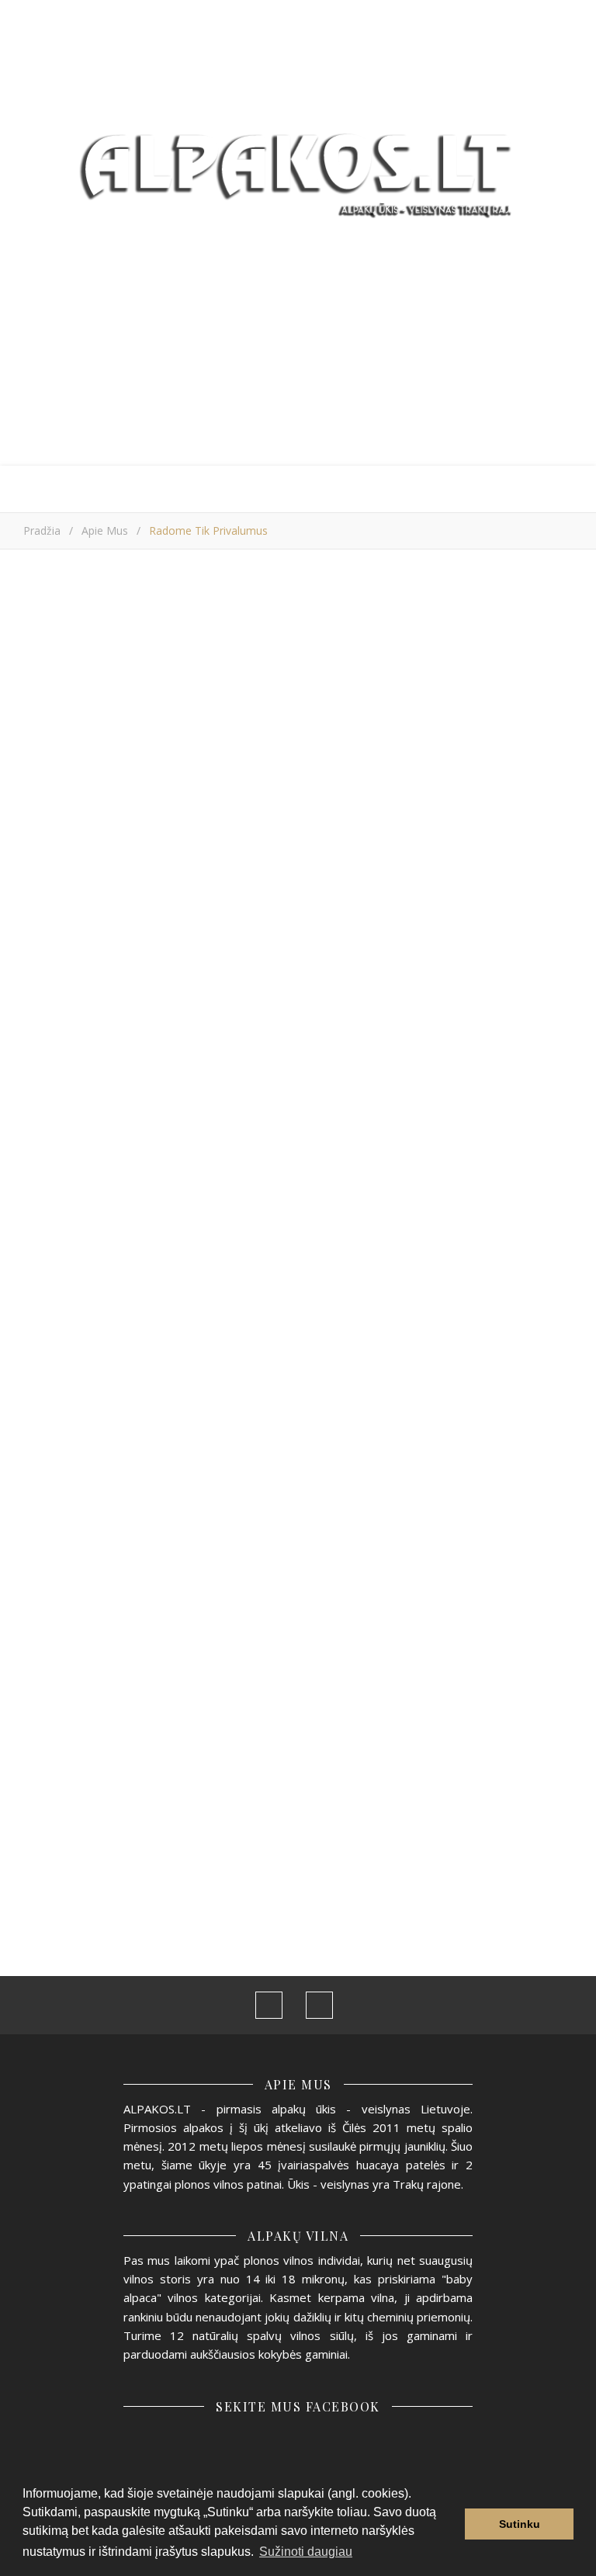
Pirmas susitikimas (467, 1683)
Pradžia (42, 530)
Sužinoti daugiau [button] (306, 2552)
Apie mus (105, 530)
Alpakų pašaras (78, 1684)
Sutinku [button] (520, 2524)
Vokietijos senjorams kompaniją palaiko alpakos (286, 1699)
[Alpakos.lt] (298, 169)
